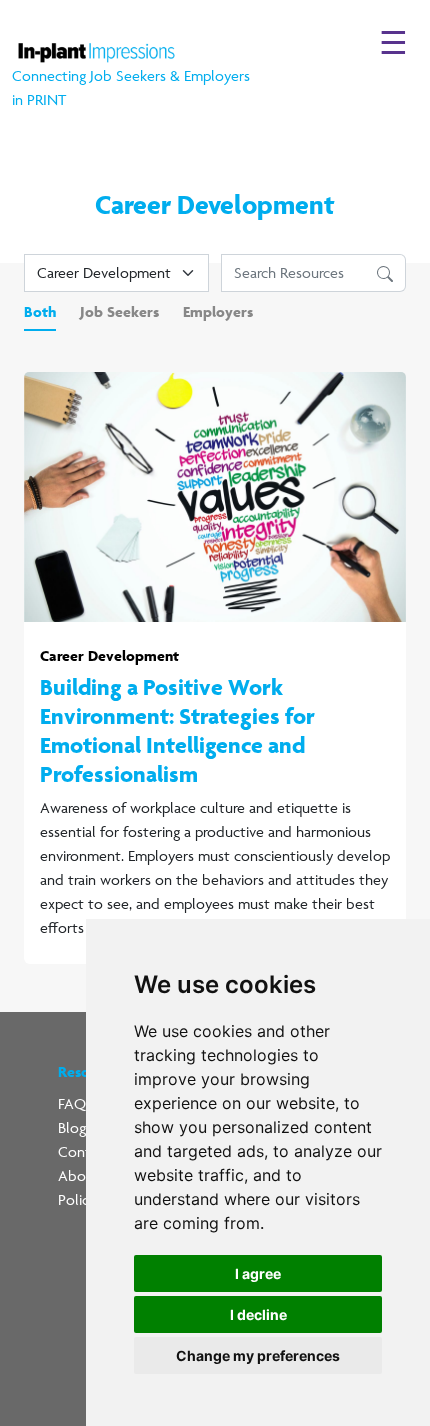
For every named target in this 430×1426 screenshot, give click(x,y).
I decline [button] (258, 1314)
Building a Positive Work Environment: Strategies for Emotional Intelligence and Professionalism (177, 730)
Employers (218, 311)
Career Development (109, 655)
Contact (84, 1151)
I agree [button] (258, 1273)
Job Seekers (119, 311)
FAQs (75, 1103)
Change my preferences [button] (258, 1355)
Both (40, 311)
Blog (72, 1127)
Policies (82, 1199)
